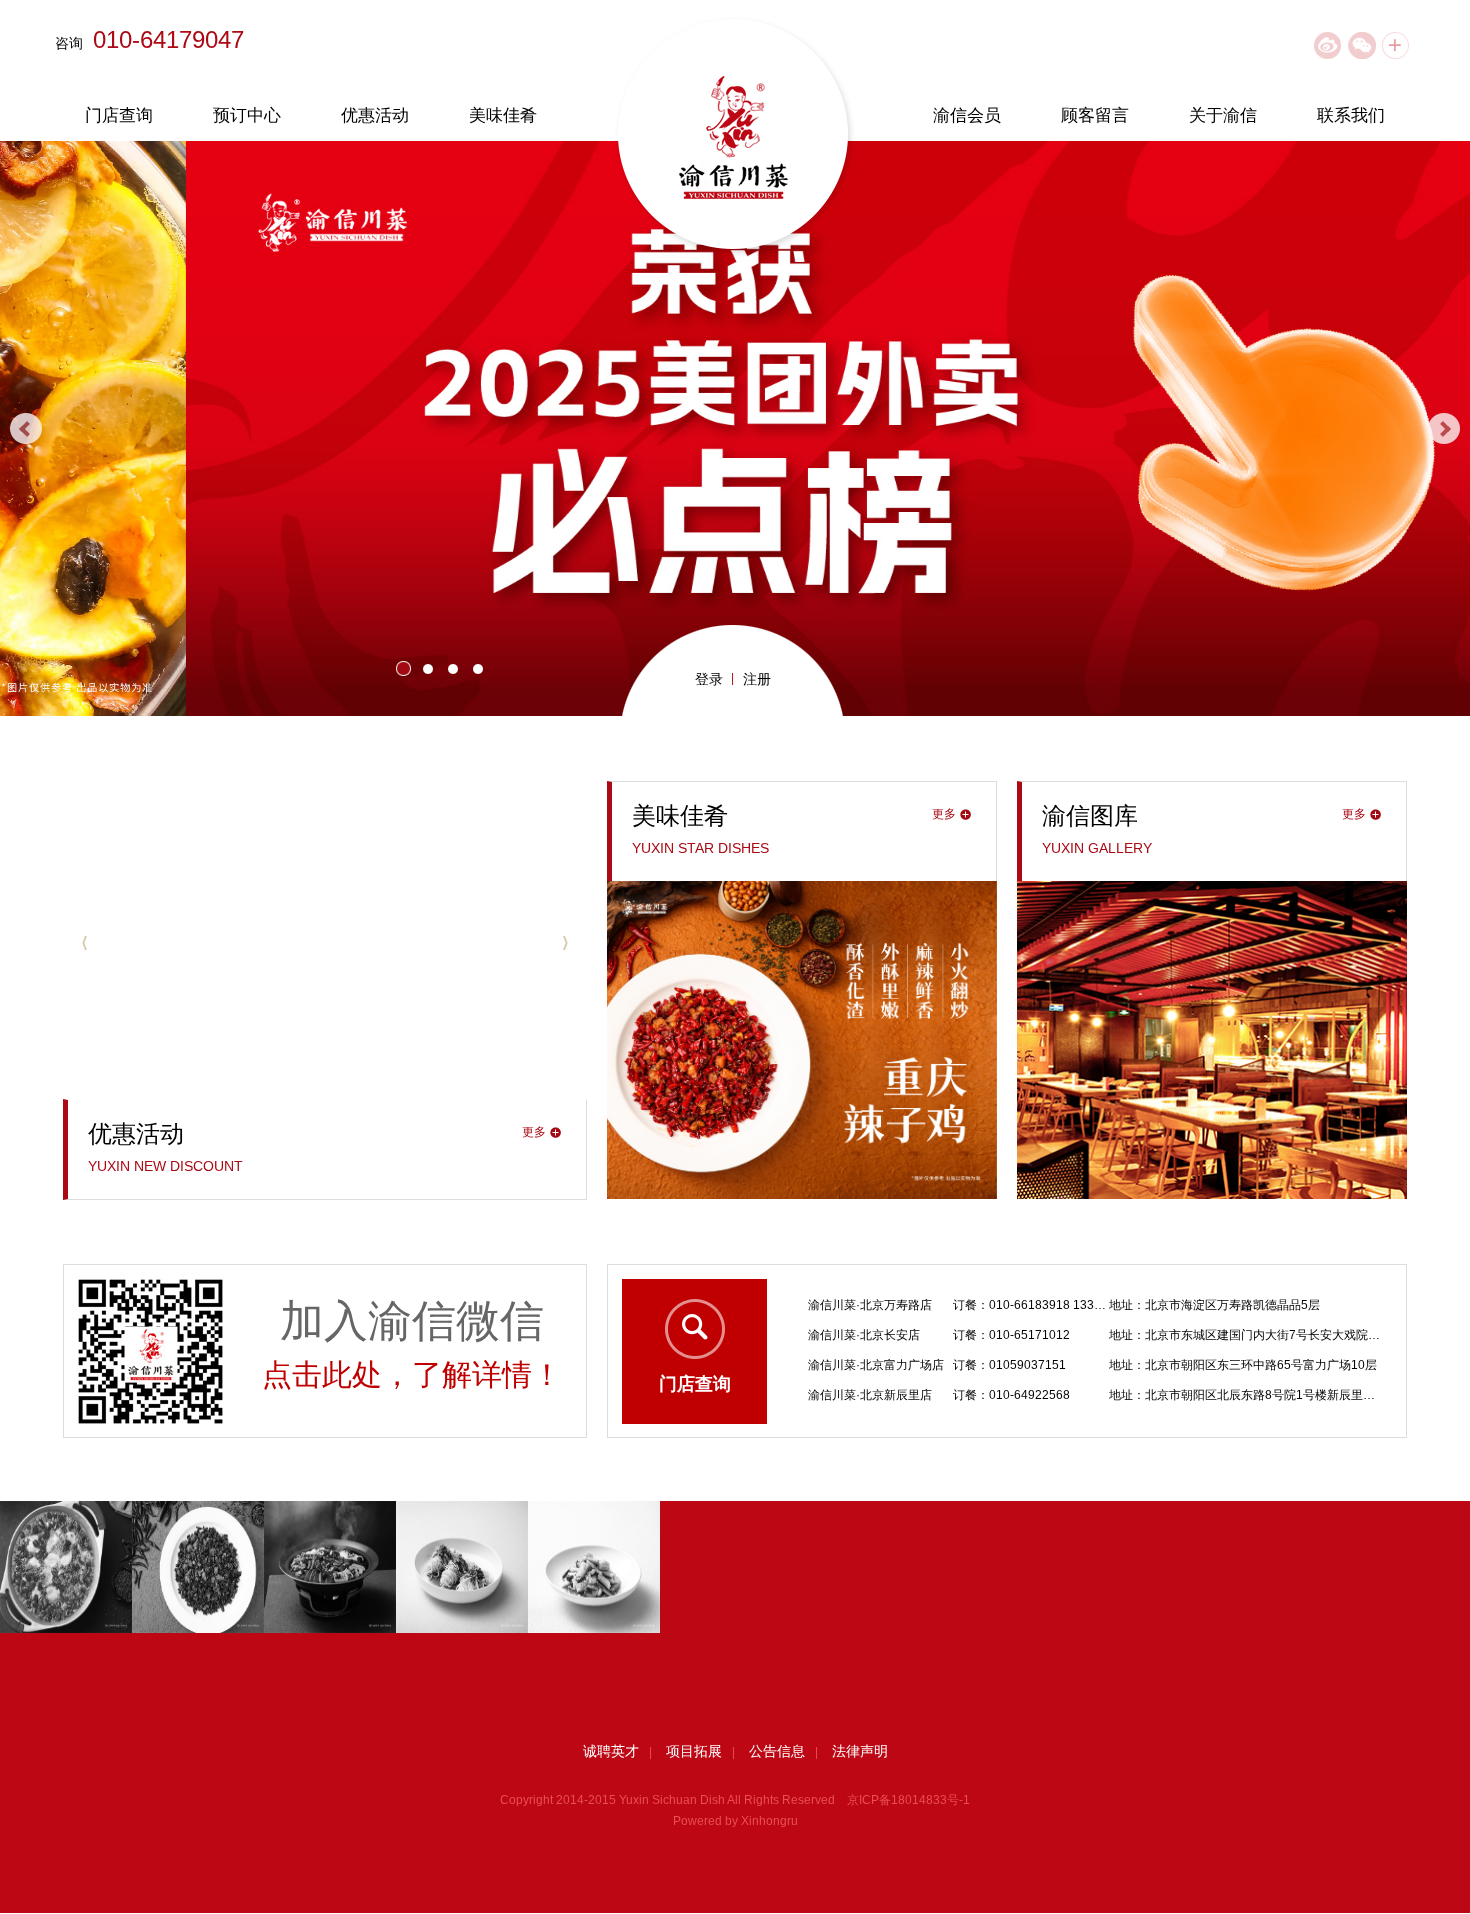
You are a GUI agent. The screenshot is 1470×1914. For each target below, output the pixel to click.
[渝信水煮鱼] (66, 1567)
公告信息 (777, 1751)
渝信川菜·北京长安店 (864, 1305)
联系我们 (1351, 115)
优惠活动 (375, 115)
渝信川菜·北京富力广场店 (876, 1335)
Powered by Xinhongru (735, 1821)
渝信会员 (967, 115)
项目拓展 (694, 1751)
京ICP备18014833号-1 (908, 1800)
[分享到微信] (1361, 45)
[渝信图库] (1212, 889)
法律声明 (860, 1751)
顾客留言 (1095, 115)
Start (1445, 670)
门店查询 (119, 115)
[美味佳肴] (802, 889)
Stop (1460, 670)
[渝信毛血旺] (330, 1567)
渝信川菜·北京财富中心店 (876, 1395)
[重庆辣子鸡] (198, 1567)
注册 (757, 679)
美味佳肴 (503, 115)
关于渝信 (1223, 115)
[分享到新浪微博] (1327, 45)
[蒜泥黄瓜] (594, 1567)
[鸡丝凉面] (462, 1567)
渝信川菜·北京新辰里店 (870, 1365)
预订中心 (247, 115)
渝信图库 (1090, 815)
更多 (534, 1132)
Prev (26, 429)
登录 (709, 679)
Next (1444, 429)
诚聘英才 (611, 1751)
